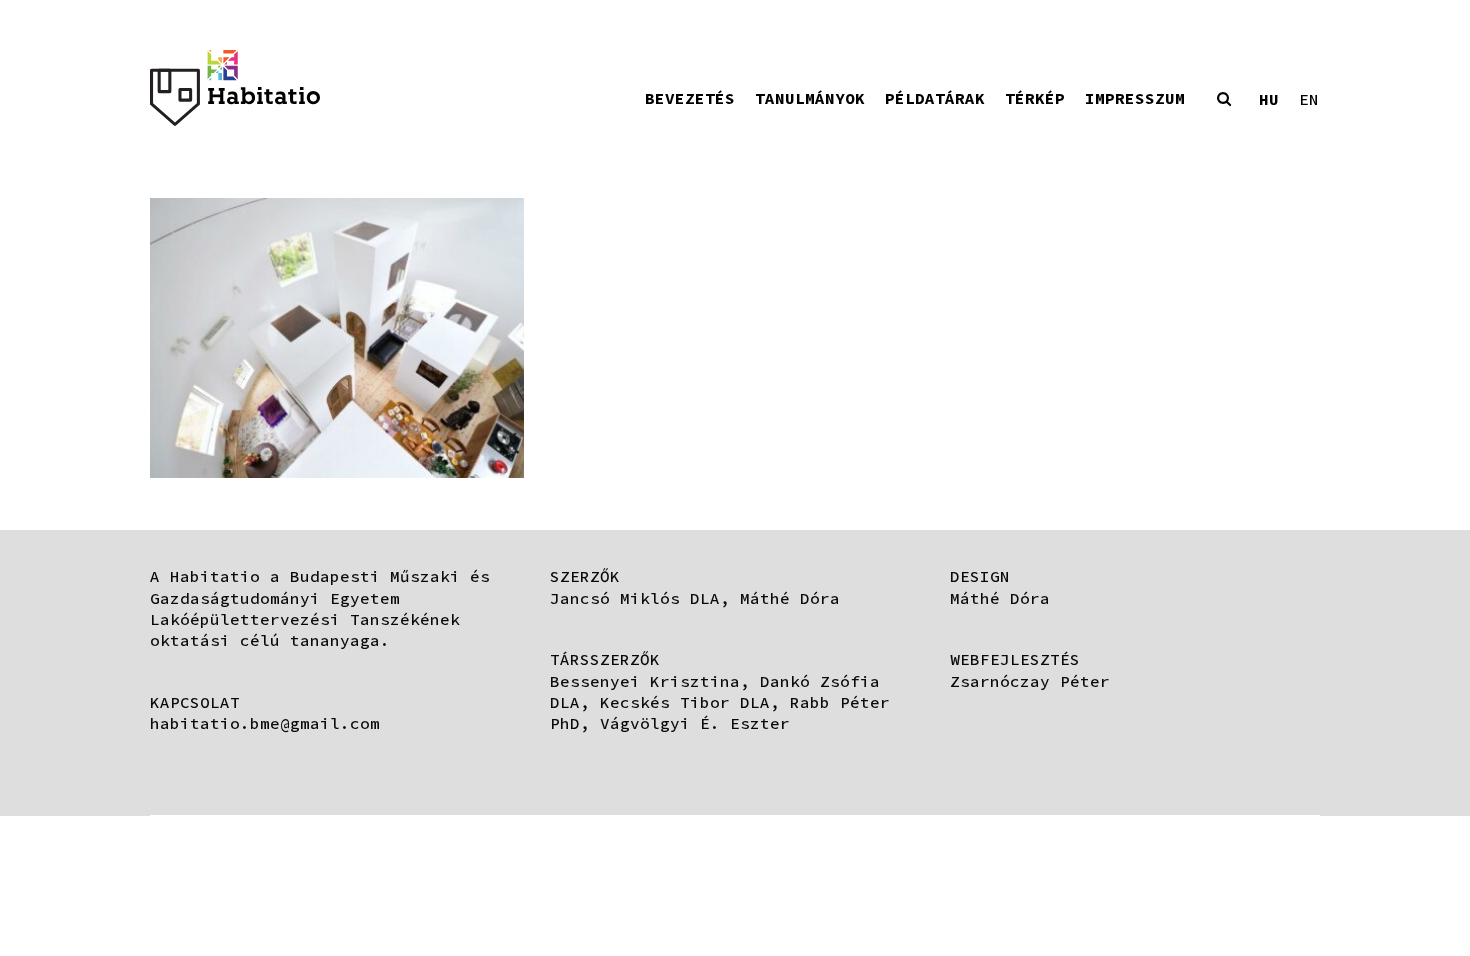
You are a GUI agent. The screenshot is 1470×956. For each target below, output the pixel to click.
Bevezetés (690, 98)
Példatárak (935, 98)
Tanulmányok (810, 98)
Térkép (1035, 98)
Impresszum (1135, 98)
